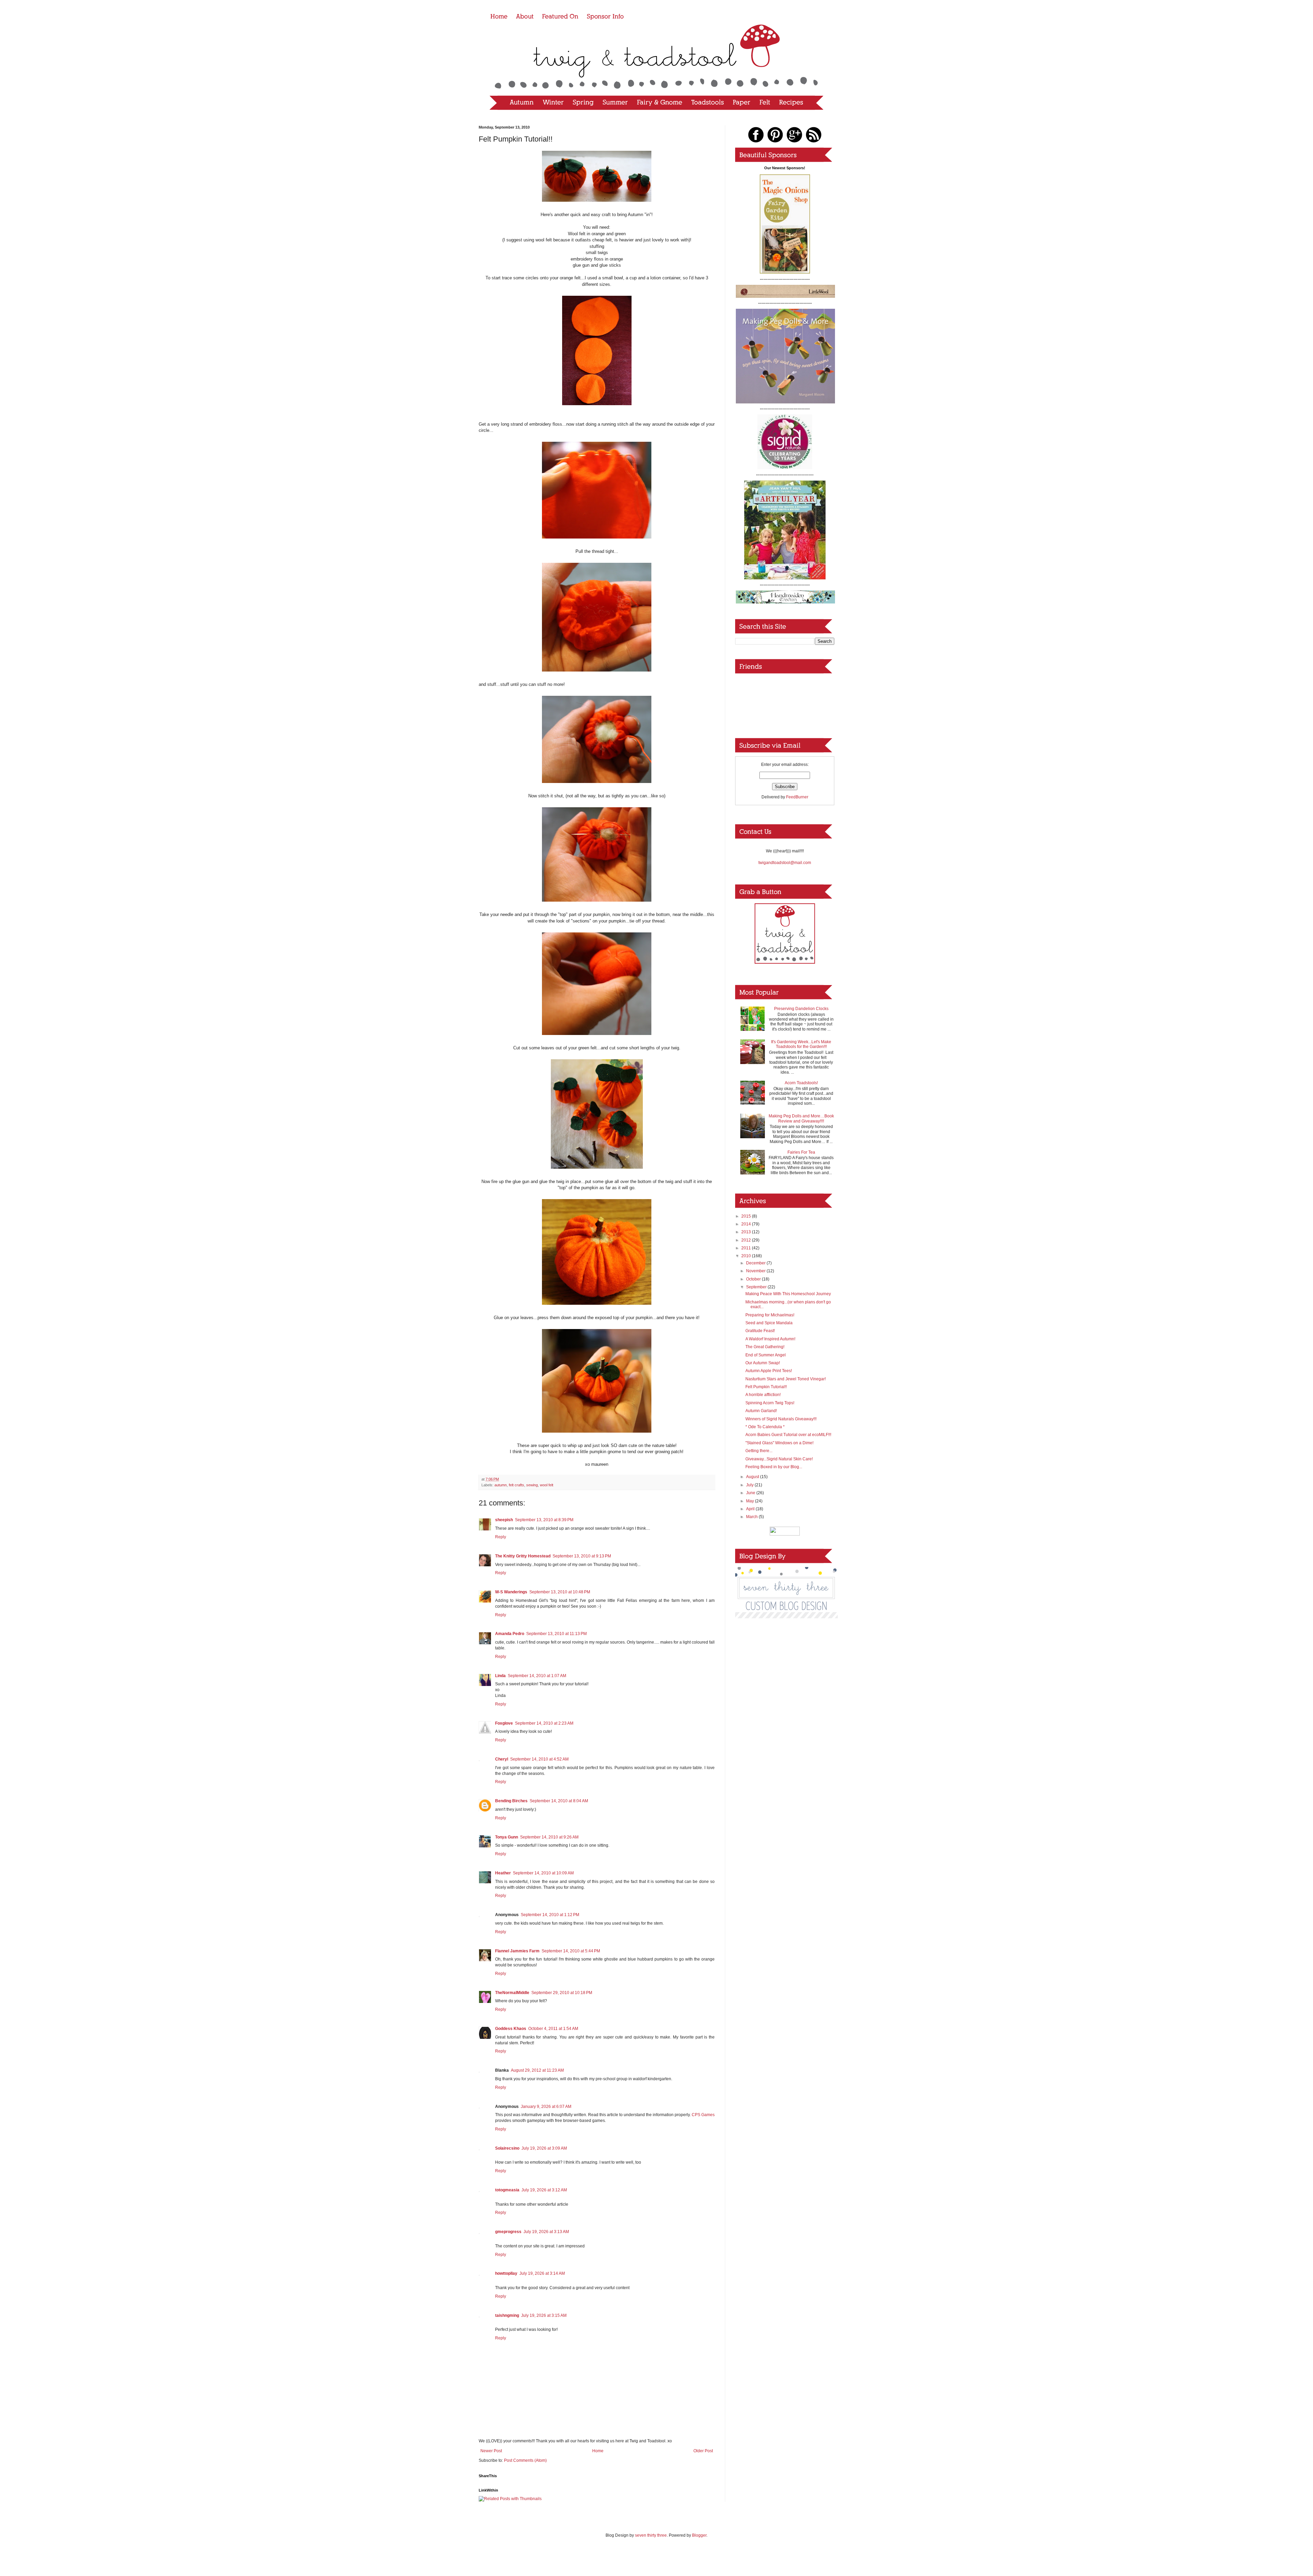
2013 (747, 1232)
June (751, 1493)
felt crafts (516, 1485)
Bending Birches (511, 1801)
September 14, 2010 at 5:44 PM (571, 1951)
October (754, 1279)
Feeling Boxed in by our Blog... (774, 1467)
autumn (501, 1485)
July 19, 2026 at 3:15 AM (544, 2315)
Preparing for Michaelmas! (770, 1315)
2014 (747, 1224)
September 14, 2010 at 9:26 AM (549, 1837)
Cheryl (502, 1759)
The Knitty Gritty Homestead (523, 1556)
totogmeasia (507, 2190)
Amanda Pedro (510, 1634)
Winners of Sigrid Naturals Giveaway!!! (781, 1419)
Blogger (699, 2535)
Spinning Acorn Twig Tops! (770, 1403)
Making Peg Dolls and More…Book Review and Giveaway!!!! (801, 1118)
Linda (500, 1676)
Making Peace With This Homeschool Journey (788, 1294)
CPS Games (703, 2115)
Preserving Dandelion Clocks (801, 1009)
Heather (503, 1873)
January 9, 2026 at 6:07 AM (546, 2107)
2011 (747, 1248)
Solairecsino (507, 2148)
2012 (747, 1240)
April (751, 1509)
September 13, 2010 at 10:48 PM (560, 1592)
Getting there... (759, 1451)
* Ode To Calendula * (765, 1427)
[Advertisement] (785, 1663)
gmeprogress (508, 2232)
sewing (532, 1485)
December (756, 1263)
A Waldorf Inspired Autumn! (770, 1339)
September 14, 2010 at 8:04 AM (559, 1801)
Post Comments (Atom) (525, 2460)
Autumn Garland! (761, 1411)
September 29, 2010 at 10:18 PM (562, 1993)
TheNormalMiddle (512, 1993)
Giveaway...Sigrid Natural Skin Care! (779, 1459)
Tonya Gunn (507, 1837)
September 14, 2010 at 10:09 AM (543, 1873)
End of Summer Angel (766, 1355)
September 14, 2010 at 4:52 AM (539, 1759)
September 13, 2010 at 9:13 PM (582, 1556)
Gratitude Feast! (760, 1331)
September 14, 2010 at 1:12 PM (550, 1915)
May (751, 1501)
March (752, 1517)
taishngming (507, 2315)
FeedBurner (797, 797)
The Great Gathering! (765, 1347)
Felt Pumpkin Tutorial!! (766, 1387)
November (756, 1271)
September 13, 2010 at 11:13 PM (556, 1634)
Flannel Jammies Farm (517, 1951)
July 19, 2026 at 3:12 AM (544, 2190)
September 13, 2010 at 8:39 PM (544, 1520)
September (757, 1287)
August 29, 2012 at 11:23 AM (537, 2070)
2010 (747, 1256)
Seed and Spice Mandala (769, 1323)
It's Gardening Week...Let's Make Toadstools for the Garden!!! (801, 1044)
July (750, 1485)
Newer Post (491, 2451)
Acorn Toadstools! (801, 1083)
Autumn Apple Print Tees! (769, 1371)
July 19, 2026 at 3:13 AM (546, 2232)
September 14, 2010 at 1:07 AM (537, 1676)
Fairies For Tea (801, 1152)
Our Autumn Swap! (763, 1363)
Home (598, 2451)
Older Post (703, 2451)
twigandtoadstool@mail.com (785, 863)
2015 (747, 1216)
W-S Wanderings (511, 1592)
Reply (501, 1537)
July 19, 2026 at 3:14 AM (542, 2273)
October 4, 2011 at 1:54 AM (553, 2029)
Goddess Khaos (511, 2029)
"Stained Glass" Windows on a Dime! (779, 1443)
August (753, 1477)
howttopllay (506, 2273)
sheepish (504, 1520)
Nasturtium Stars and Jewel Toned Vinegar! (786, 1379)
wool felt (547, 1485)
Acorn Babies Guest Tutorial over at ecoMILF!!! (788, 1435)
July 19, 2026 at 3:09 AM (544, 2148)
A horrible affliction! (763, 1395)
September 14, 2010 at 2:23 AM (544, 1723)
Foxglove (504, 1723)
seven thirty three (651, 2535)
